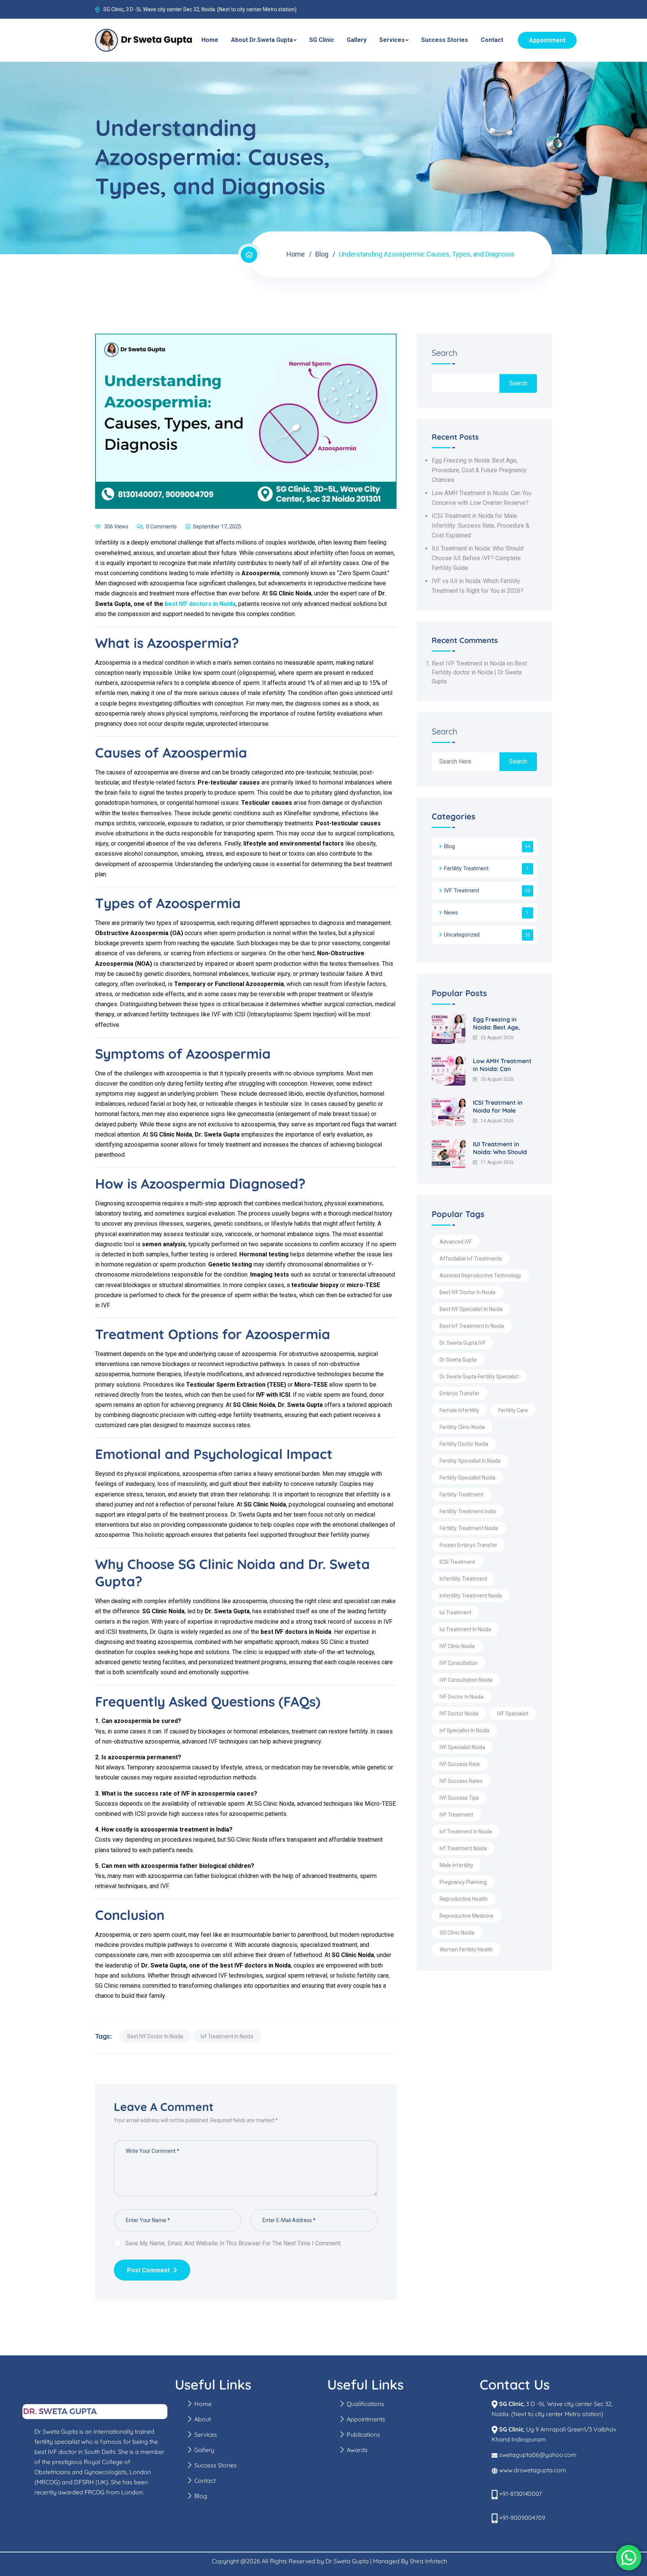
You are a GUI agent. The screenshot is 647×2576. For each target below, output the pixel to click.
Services (392, 40)
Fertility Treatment (466, 868)
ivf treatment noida (463, 1848)
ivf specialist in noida (464, 1730)
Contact (492, 40)
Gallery (357, 40)
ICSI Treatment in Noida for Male (498, 1106)
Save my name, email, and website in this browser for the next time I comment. (233, 2243)
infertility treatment (463, 1579)
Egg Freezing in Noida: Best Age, (496, 1023)
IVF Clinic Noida (457, 1646)
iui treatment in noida (465, 1629)
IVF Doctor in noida (461, 1697)
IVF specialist (513, 1714)
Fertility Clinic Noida (462, 1427)
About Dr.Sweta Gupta (262, 40)
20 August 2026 (497, 1079)
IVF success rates (461, 1781)
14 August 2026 (497, 1121)
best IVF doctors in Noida (200, 604)
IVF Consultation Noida (466, 1680)
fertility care (513, 1410)
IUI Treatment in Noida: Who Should (500, 1148)
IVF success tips (459, 1798)
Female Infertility (459, 1410)
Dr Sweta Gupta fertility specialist (479, 1377)
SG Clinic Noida (457, 1933)
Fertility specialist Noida (467, 1478)
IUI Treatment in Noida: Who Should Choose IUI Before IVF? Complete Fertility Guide (478, 558)
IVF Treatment (462, 890)
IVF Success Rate (460, 1764)
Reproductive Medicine (467, 1916)
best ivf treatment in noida (472, 1326)
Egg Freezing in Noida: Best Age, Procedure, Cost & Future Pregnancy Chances (479, 470)
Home (210, 40)
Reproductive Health (464, 1899)
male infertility (456, 1865)
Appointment (547, 40)
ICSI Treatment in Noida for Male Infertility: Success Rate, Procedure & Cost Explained (481, 526)
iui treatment (455, 1612)
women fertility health (466, 1950)
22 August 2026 (497, 1038)
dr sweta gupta (458, 1360)
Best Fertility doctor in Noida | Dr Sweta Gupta (479, 672)
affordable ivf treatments (471, 1259)
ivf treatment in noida (227, 2036)
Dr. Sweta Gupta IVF (463, 1343)
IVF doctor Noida (459, 1714)
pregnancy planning (463, 1882)
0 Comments (161, 527)
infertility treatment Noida (471, 1596)
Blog (322, 254)
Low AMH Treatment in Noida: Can (502, 1065)
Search (445, 353)
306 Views (116, 527)
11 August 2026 (497, 1162)
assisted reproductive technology (480, 1275)
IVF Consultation (459, 1663)
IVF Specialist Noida (462, 1747)
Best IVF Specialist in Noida (471, 1309)
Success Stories (445, 40)
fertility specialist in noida (470, 1461)
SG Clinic (322, 40)
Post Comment (148, 2270)
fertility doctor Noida (464, 1444)
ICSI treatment (457, 1562)
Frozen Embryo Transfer (468, 1545)
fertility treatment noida (469, 1528)
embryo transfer (460, 1393)
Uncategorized (462, 935)
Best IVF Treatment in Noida (468, 663)
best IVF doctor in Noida (155, 2036)
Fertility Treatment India (468, 1511)
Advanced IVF (456, 1242)
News (451, 913)
